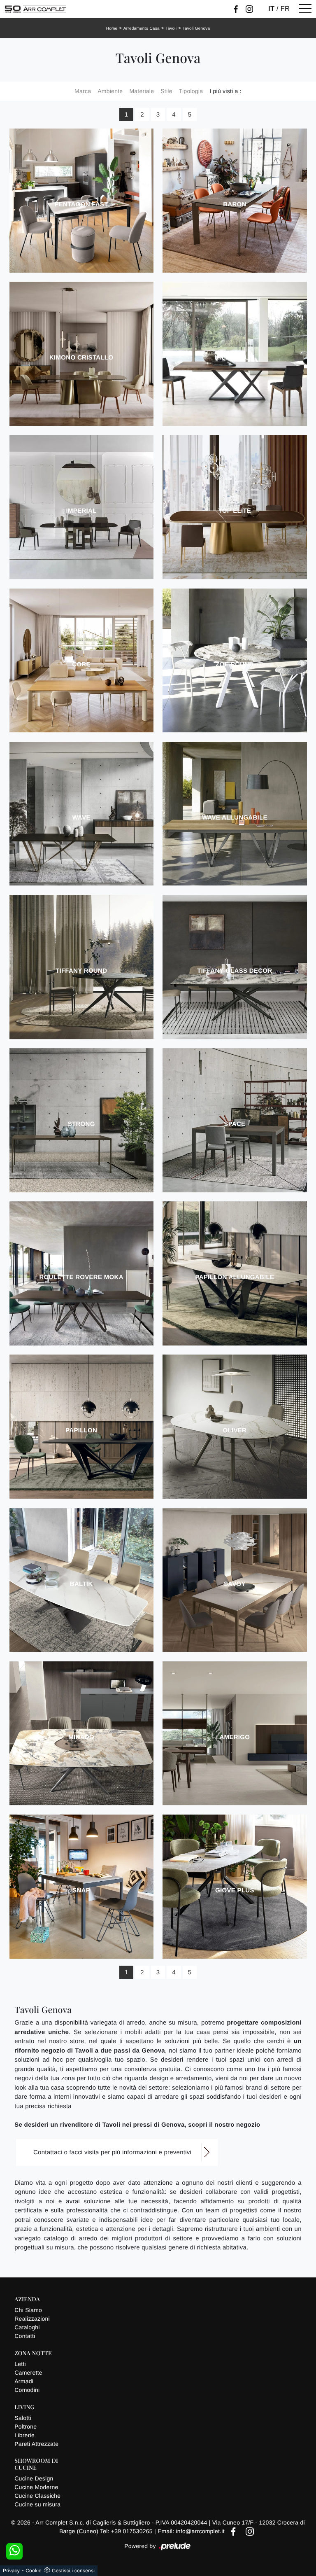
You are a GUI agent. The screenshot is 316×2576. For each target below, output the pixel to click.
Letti (20, 2364)
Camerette (28, 2373)
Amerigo (235, 1737)
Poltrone (26, 2427)
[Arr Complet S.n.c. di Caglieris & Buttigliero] (35, 9)
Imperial (81, 511)
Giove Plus (235, 1891)
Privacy (11, 2571)
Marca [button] (83, 91)
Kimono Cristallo (81, 358)
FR (285, 9)
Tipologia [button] (191, 91)
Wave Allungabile (235, 818)
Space (235, 1124)
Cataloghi (27, 2327)
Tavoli (171, 29)
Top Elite (235, 511)
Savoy (235, 1584)
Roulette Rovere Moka (81, 1277)
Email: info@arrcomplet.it (192, 2531)
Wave (81, 818)
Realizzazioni (32, 2319)
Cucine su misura (37, 2504)
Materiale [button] (142, 91)
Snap (81, 1891)
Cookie (34, 2571)
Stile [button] (166, 91)
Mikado (81, 1737)
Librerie (24, 2435)
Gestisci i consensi (73, 2571)
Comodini (27, 2390)
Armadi (24, 2381)
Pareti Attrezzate (36, 2444)
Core (81, 664)
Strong (81, 1124)
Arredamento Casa (142, 29)
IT (271, 9)
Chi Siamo (28, 2310)
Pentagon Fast (81, 204)
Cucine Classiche (37, 2496)
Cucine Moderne (36, 2487)
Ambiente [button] (110, 91)
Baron (235, 204)
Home (112, 29)
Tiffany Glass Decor (235, 971)
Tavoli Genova (196, 29)
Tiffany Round (81, 971)
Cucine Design (34, 2478)
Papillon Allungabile (235, 1277)
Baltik (81, 1584)
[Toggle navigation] (305, 9)
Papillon (81, 1430)
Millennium (235, 358)
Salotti (23, 2418)
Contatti (25, 2336)
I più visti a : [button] (225, 91)
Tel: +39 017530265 (127, 2531)
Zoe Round (235, 664)
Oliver (235, 1430)
